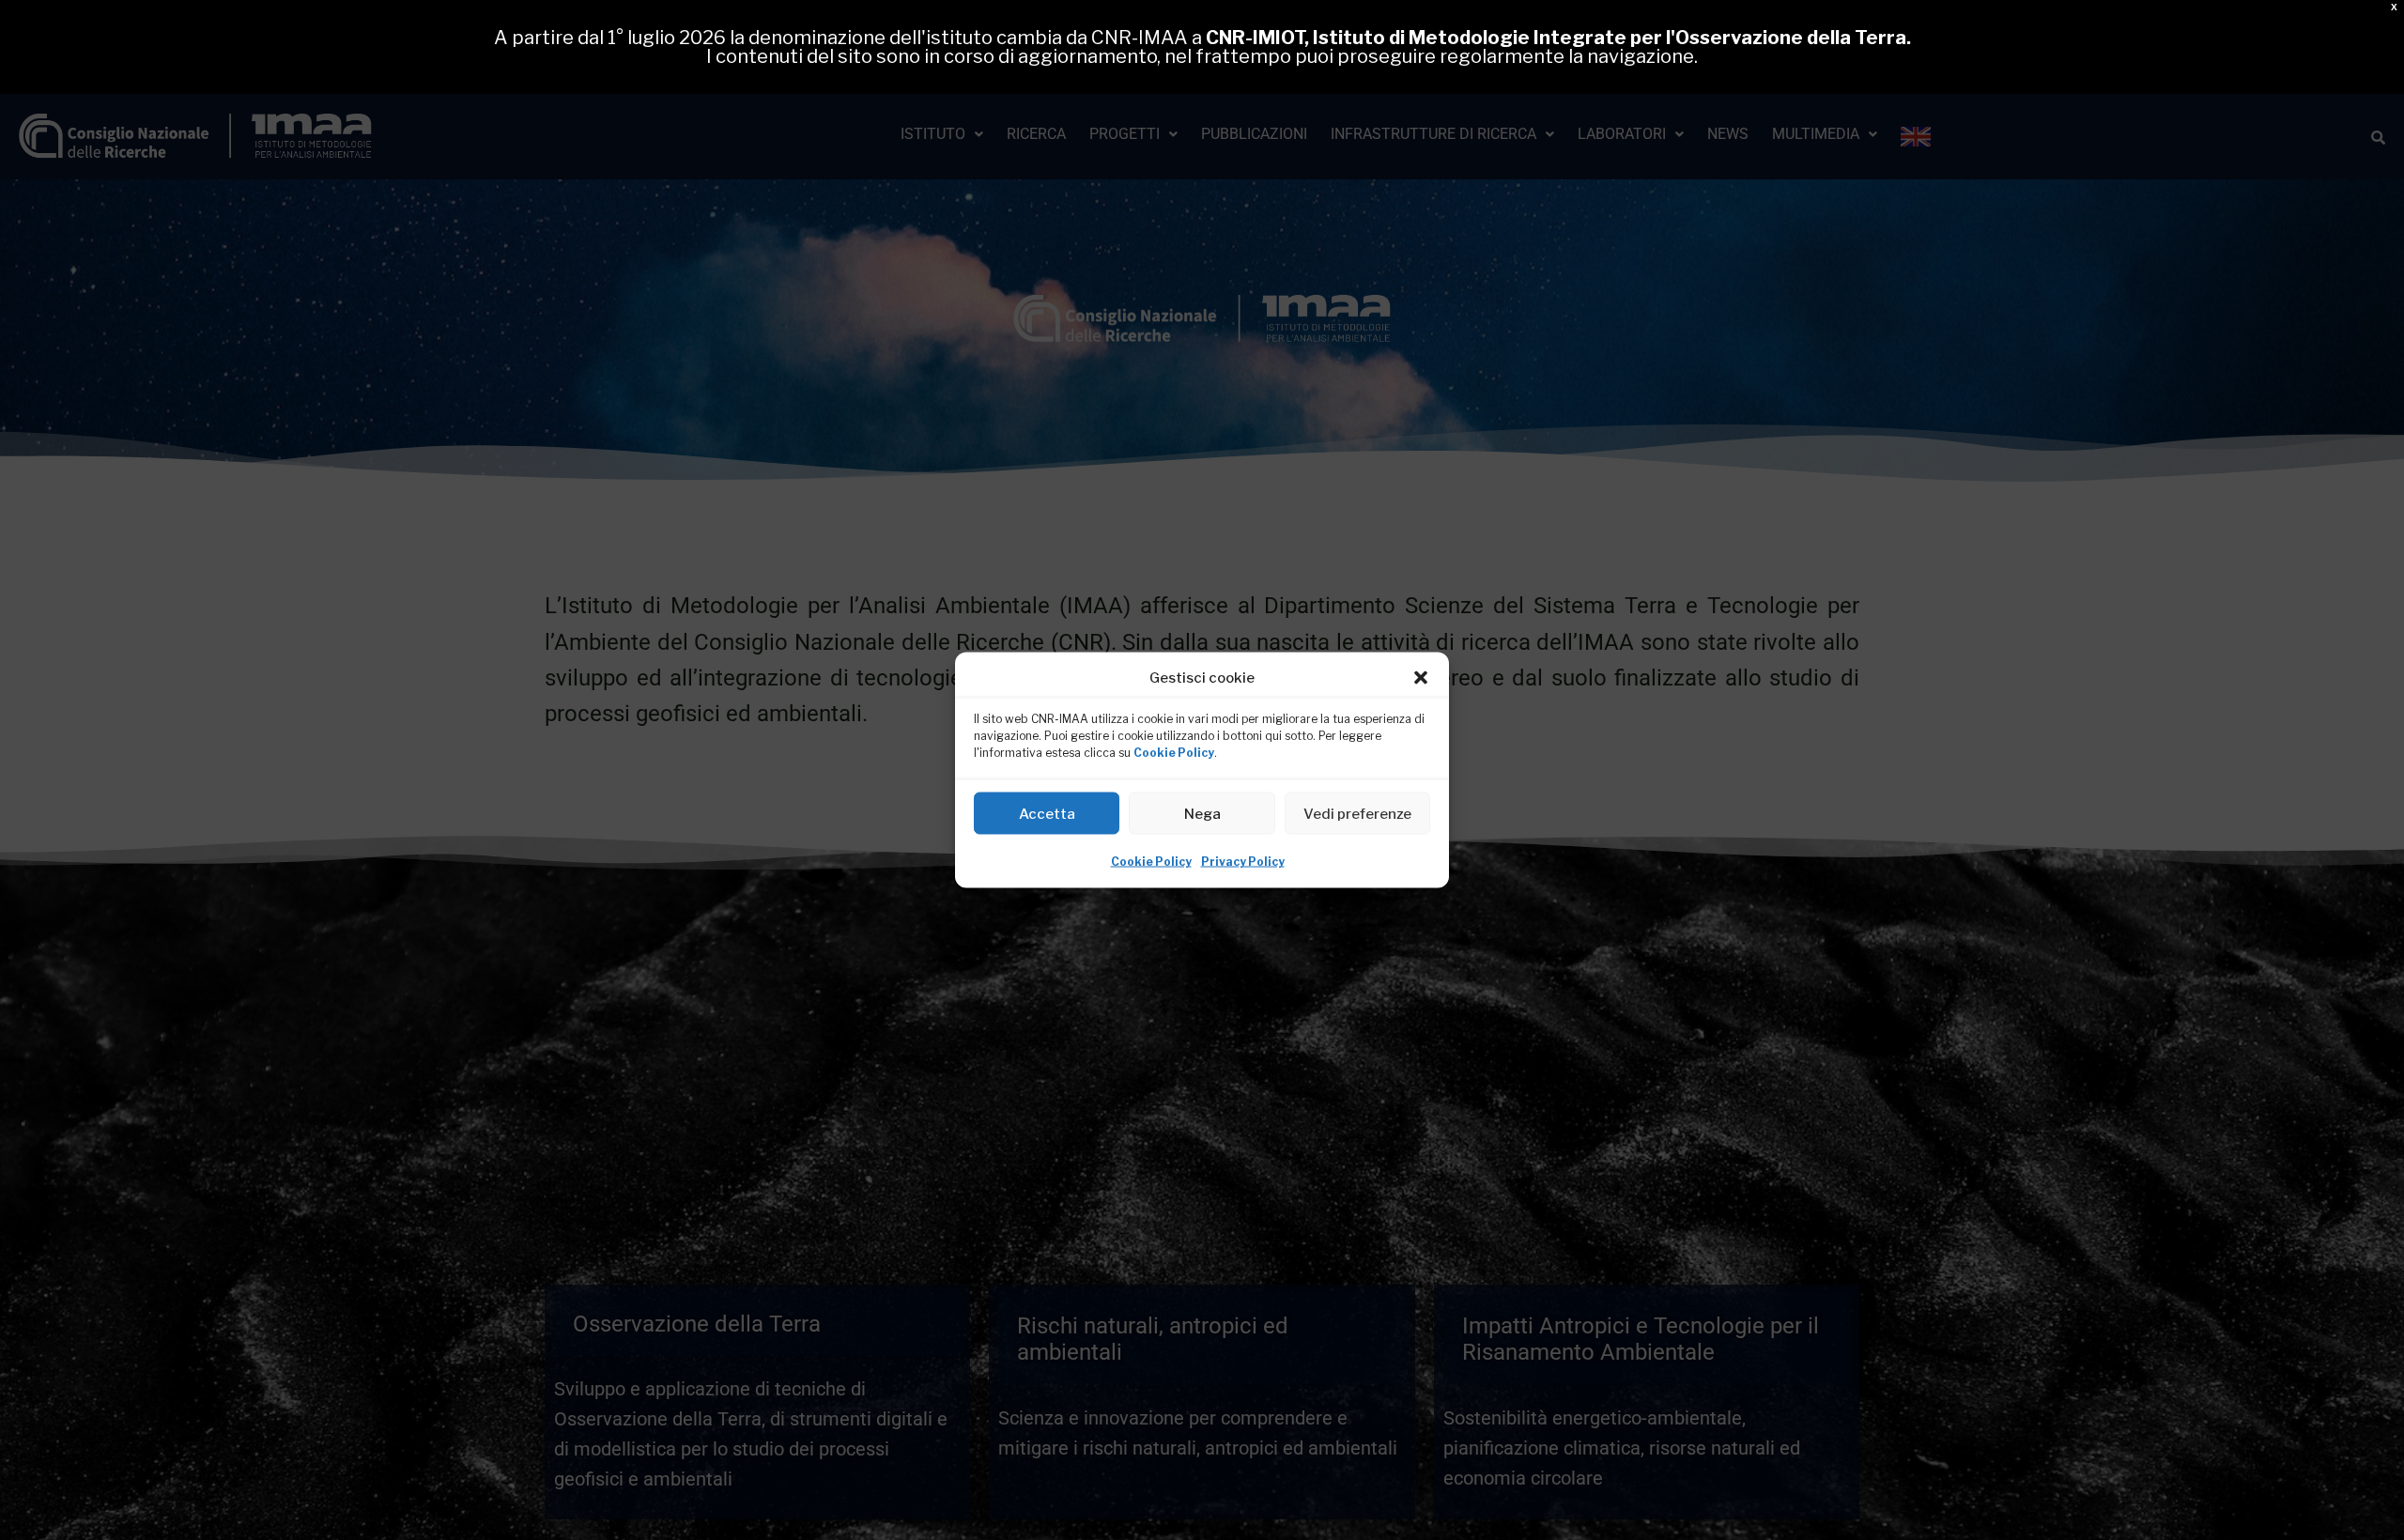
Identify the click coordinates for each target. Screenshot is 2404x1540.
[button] (1421, 678)
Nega (1202, 813)
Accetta (1047, 813)
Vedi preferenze (1357, 813)
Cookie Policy (1174, 753)
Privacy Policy (1243, 862)
